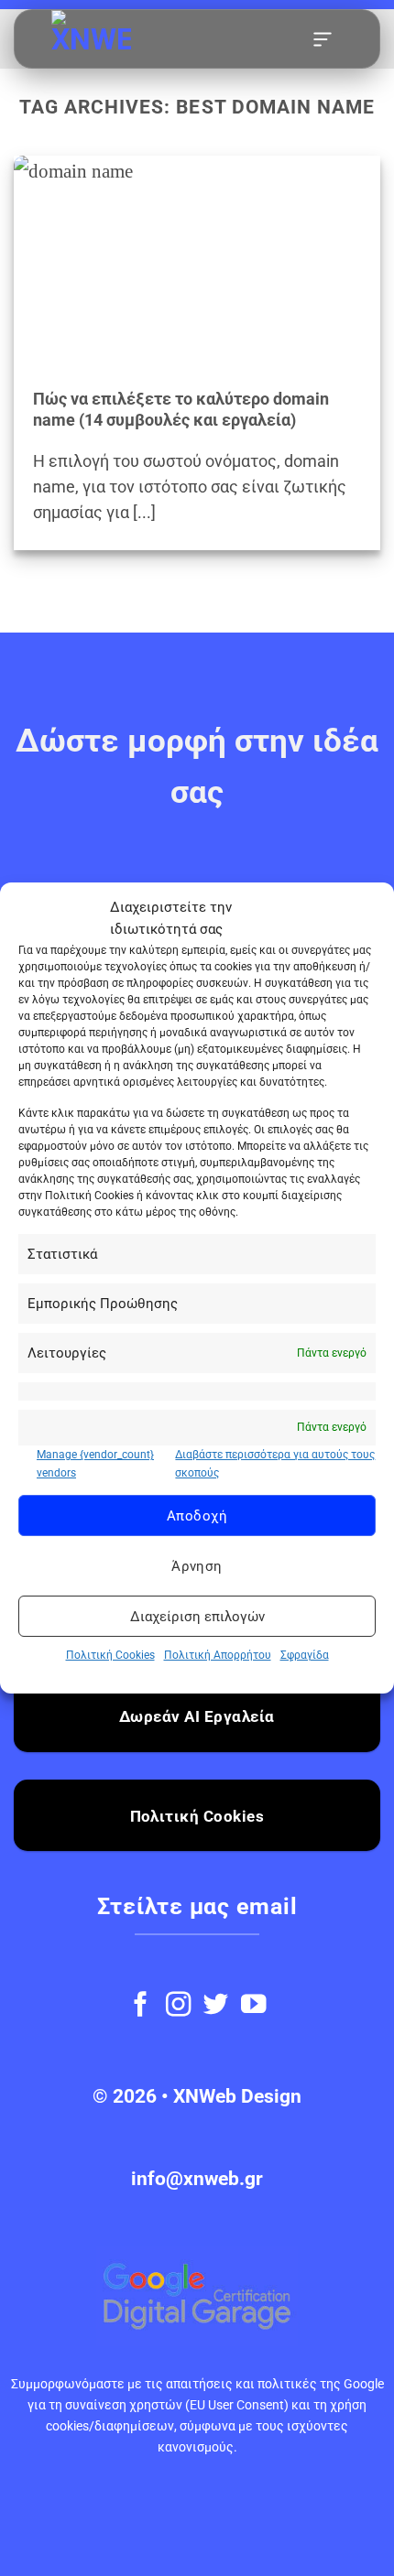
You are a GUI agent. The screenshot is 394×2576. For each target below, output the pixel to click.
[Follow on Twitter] (216, 2006)
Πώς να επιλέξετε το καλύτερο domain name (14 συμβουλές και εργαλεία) (181, 410)
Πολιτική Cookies (110, 1655)
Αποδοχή (197, 1516)
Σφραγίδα (305, 1655)
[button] (323, 39)
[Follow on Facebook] (141, 2006)
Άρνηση (197, 1566)
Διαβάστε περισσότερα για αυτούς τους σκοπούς (275, 1463)
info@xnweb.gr (197, 2179)
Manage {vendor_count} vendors (95, 1463)
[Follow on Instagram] (178, 2006)
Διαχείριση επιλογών (197, 1617)
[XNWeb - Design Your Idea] (143, 40)
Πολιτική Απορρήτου (218, 1655)
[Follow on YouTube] (253, 2006)
